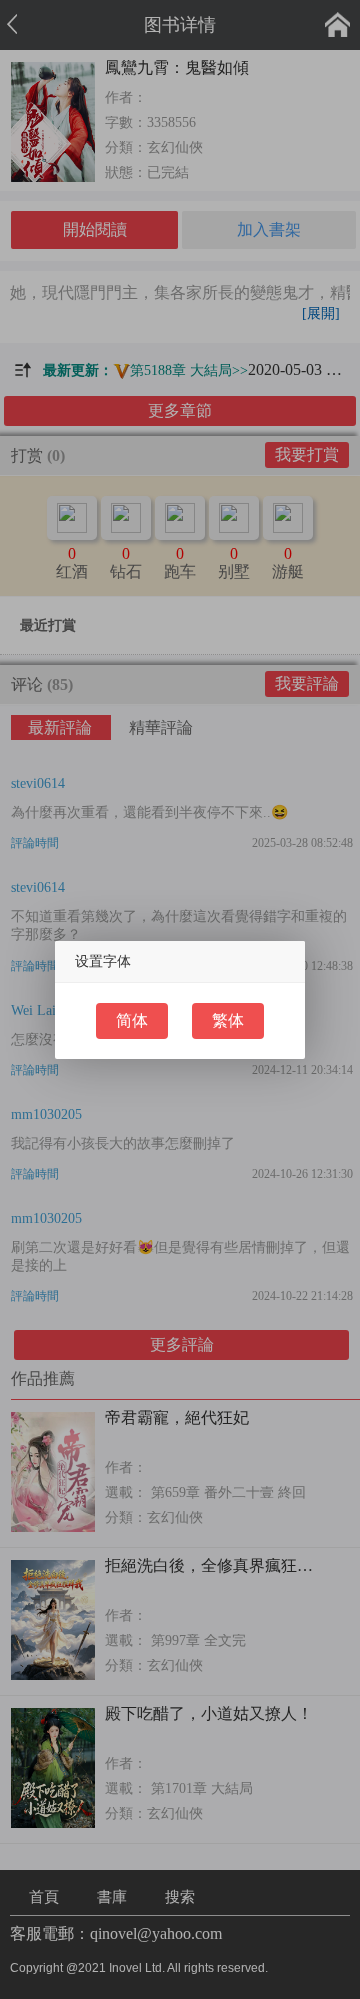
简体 (132, 1020)
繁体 (228, 1020)
